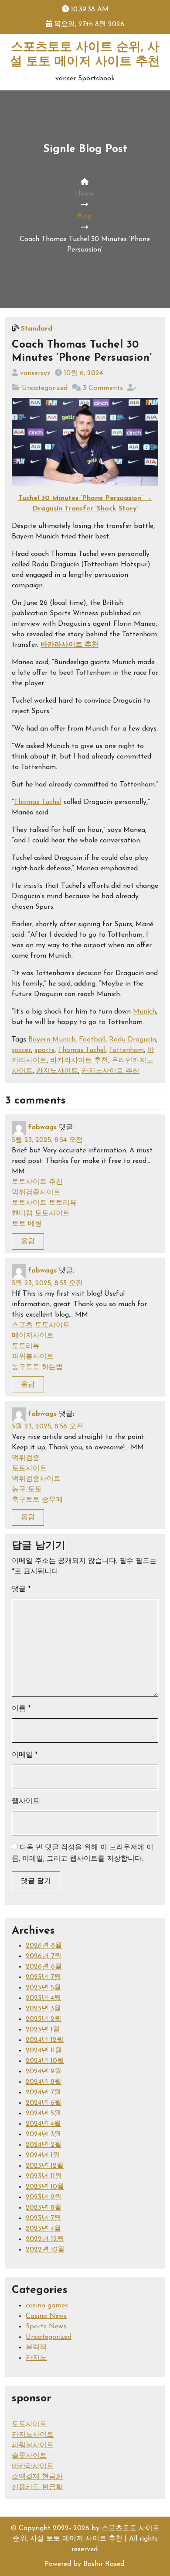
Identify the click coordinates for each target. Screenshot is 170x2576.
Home (85, 194)
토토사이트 (29, 1469)
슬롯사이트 (29, 2456)
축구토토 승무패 (37, 1500)
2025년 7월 (43, 1977)
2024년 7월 (43, 2093)
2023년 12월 (45, 2166)
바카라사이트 (33, 2466)
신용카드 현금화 (37, 2487)
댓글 (21, 1589)
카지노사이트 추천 (110, 1071)
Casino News (46, 2316)
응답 (28, 1241)
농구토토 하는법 (37, 1367)
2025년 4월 (43, 1998)
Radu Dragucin (133, 1040)
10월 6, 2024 (83, 373)
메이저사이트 (33, 1336)
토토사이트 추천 (37, 1182)
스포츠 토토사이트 (41, 1325)
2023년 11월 (44, 2176)
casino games (47, 2306)
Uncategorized (45, 388)
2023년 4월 (43, 2229)
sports (44, 1050)
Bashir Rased (104, 2564)
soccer (21, 1050)
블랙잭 (36, 2348)
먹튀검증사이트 (36, 1193)
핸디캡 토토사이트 (41, 1214)
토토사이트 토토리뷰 (44, 1203)
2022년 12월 (45, 2239)
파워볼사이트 (33, 1357)
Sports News (46, 2327)
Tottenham (126, 1050)
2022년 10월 (45, 2250)
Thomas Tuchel (38, 802)
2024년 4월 (43, 2124)
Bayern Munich (52, 1040)
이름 (21, 1709)
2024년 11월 (44, 2051)
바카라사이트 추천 (70, 645)
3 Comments (103, 388)
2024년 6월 (44, 2103)
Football (92, 1040)
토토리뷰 (26, 1346)
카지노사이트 (57, 1071)
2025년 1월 (43, 2030)
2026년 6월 (44, 1967)
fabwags (42, 1128)
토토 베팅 (27, 1224)
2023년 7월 (43, 2218)
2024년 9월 (44, 2072)
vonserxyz (35, 373)
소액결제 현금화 (37, 2477)
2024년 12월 (45, 2040)
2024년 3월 (43, 2135)
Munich (144, 1012)
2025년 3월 (43, 2009)
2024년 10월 (45, 2061)
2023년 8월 (44, 2208)
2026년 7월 (44, 1956)
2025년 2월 (44, 2019)
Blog (85, 217)
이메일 (25, 1755)
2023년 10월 (45, 2187)
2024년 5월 (43, 2114)
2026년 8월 (44, 1946)
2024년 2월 (44, 2145)
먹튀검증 (26, 1458)
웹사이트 (26, 1801)
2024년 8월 (44, 2082)
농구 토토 (27, 1490)
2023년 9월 (44, 2197)
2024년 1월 (43, 2155)
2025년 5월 (43, 1988)
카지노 (36, 2358)
